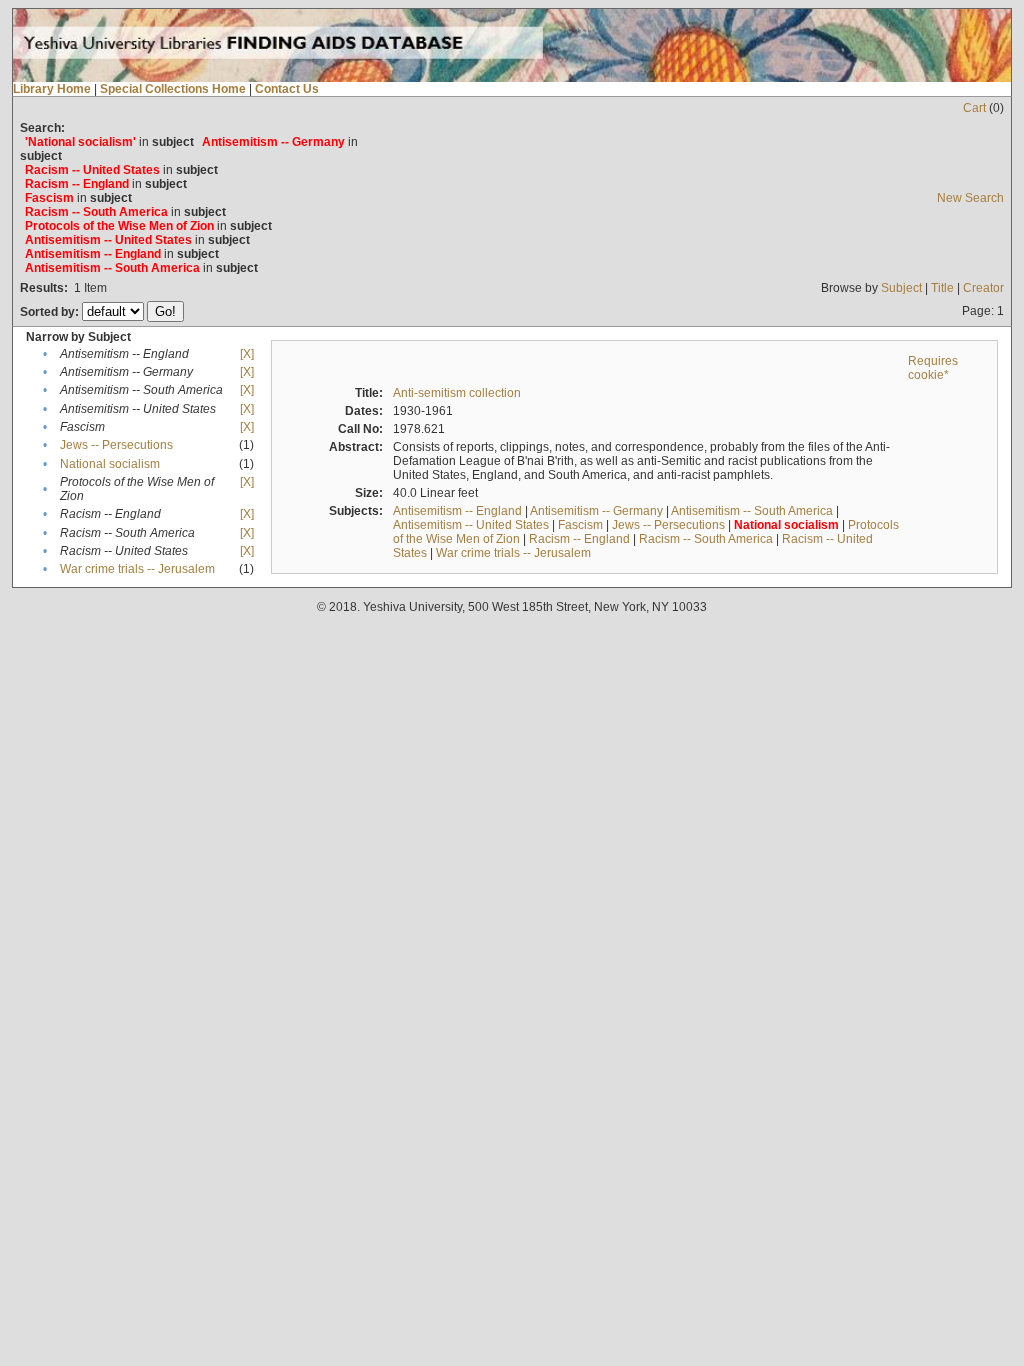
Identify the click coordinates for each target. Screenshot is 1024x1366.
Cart (974, 108)
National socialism (110, 464)
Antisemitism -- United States (471, 525)
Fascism (580, 525)
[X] (247, 354)
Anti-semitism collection (457, 393)
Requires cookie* (933, 368)
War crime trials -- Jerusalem (137, 569)
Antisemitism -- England (457, 511)
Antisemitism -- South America (752, 511)
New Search (970, 198)
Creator (983, 288)
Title (942, 288)
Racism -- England (579, 539)
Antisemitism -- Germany (596, 511)
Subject (901, 288)
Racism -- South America (706, 539)
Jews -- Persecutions (116, 445)
